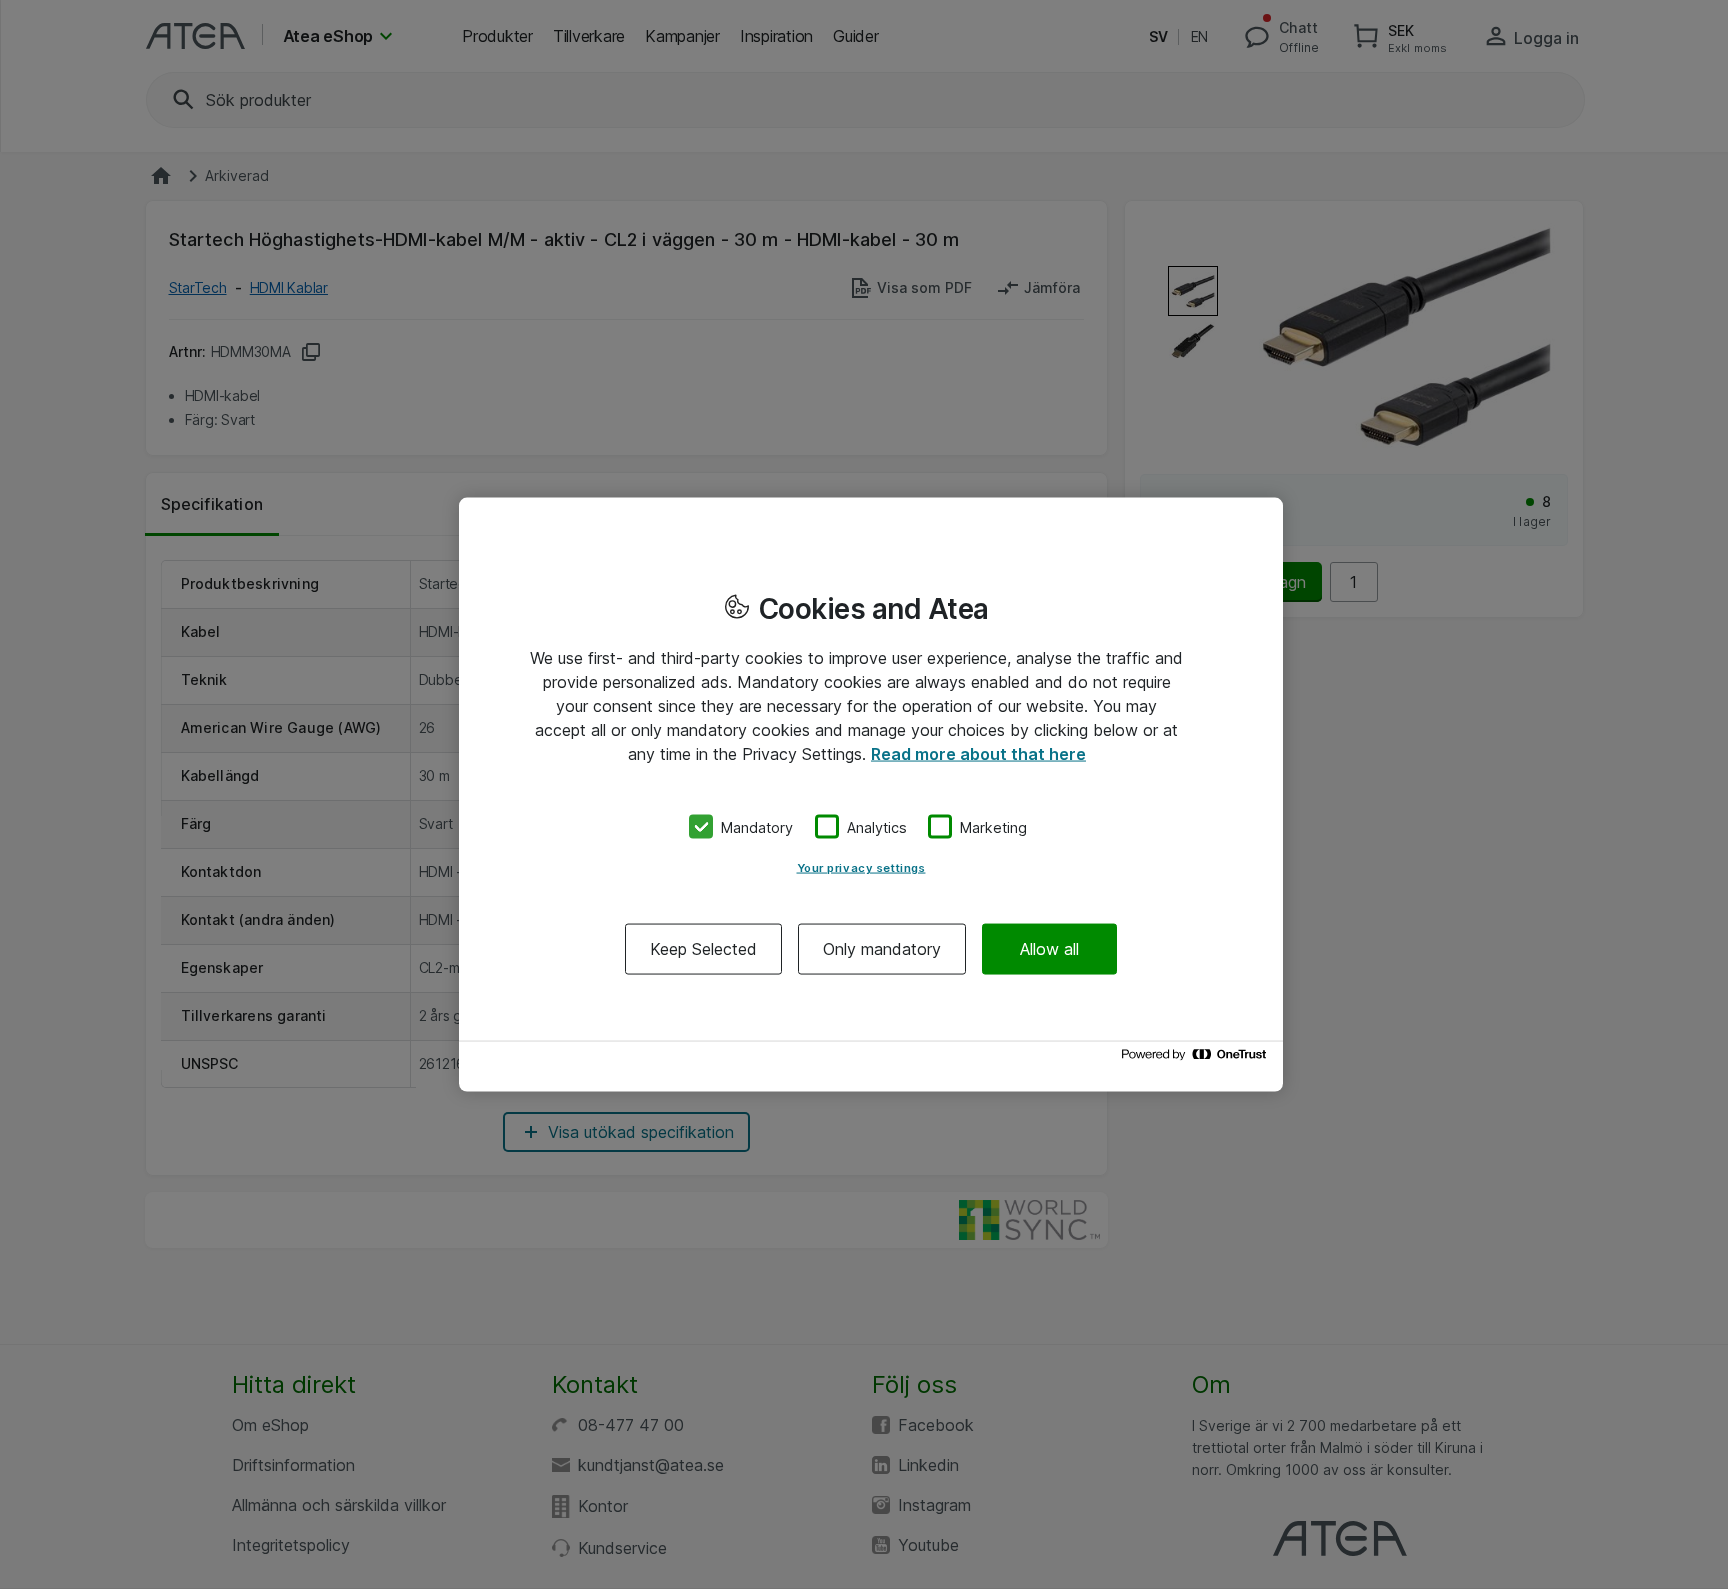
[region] (871, 794)
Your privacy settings (861, 868)
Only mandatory (882, 949)
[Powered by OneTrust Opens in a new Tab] (1197, 1059)
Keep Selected (703, 949)
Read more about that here (978, 753)
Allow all (1049, 949)
